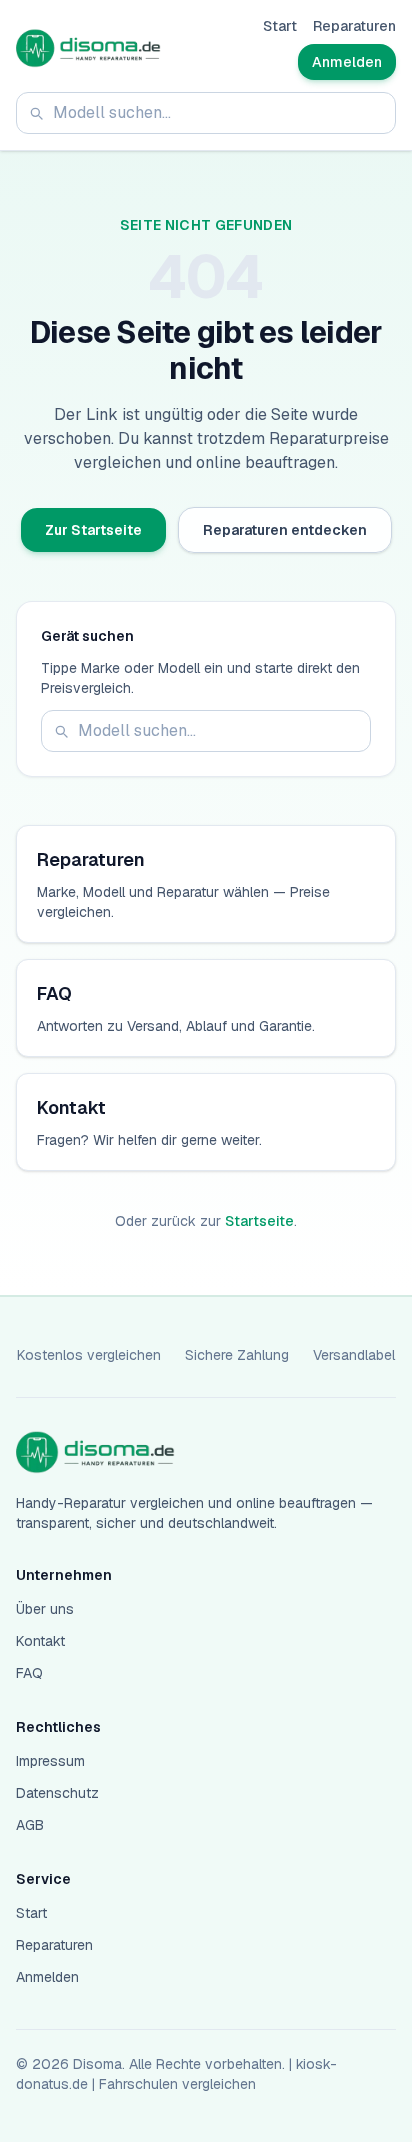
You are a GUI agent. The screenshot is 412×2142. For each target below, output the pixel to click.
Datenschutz (57, 1793)
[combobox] (206, 113)
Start (280, 26)
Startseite (259, 1221)
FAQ (29, 1673)
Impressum (50, 1761)
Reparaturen (354, 26)
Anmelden (347, 62)
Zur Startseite (93, 530)
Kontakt (40, 1641)
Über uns (45, 1609)
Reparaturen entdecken (285, 530)
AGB (30, 1825)
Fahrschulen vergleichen (177, 2084)
